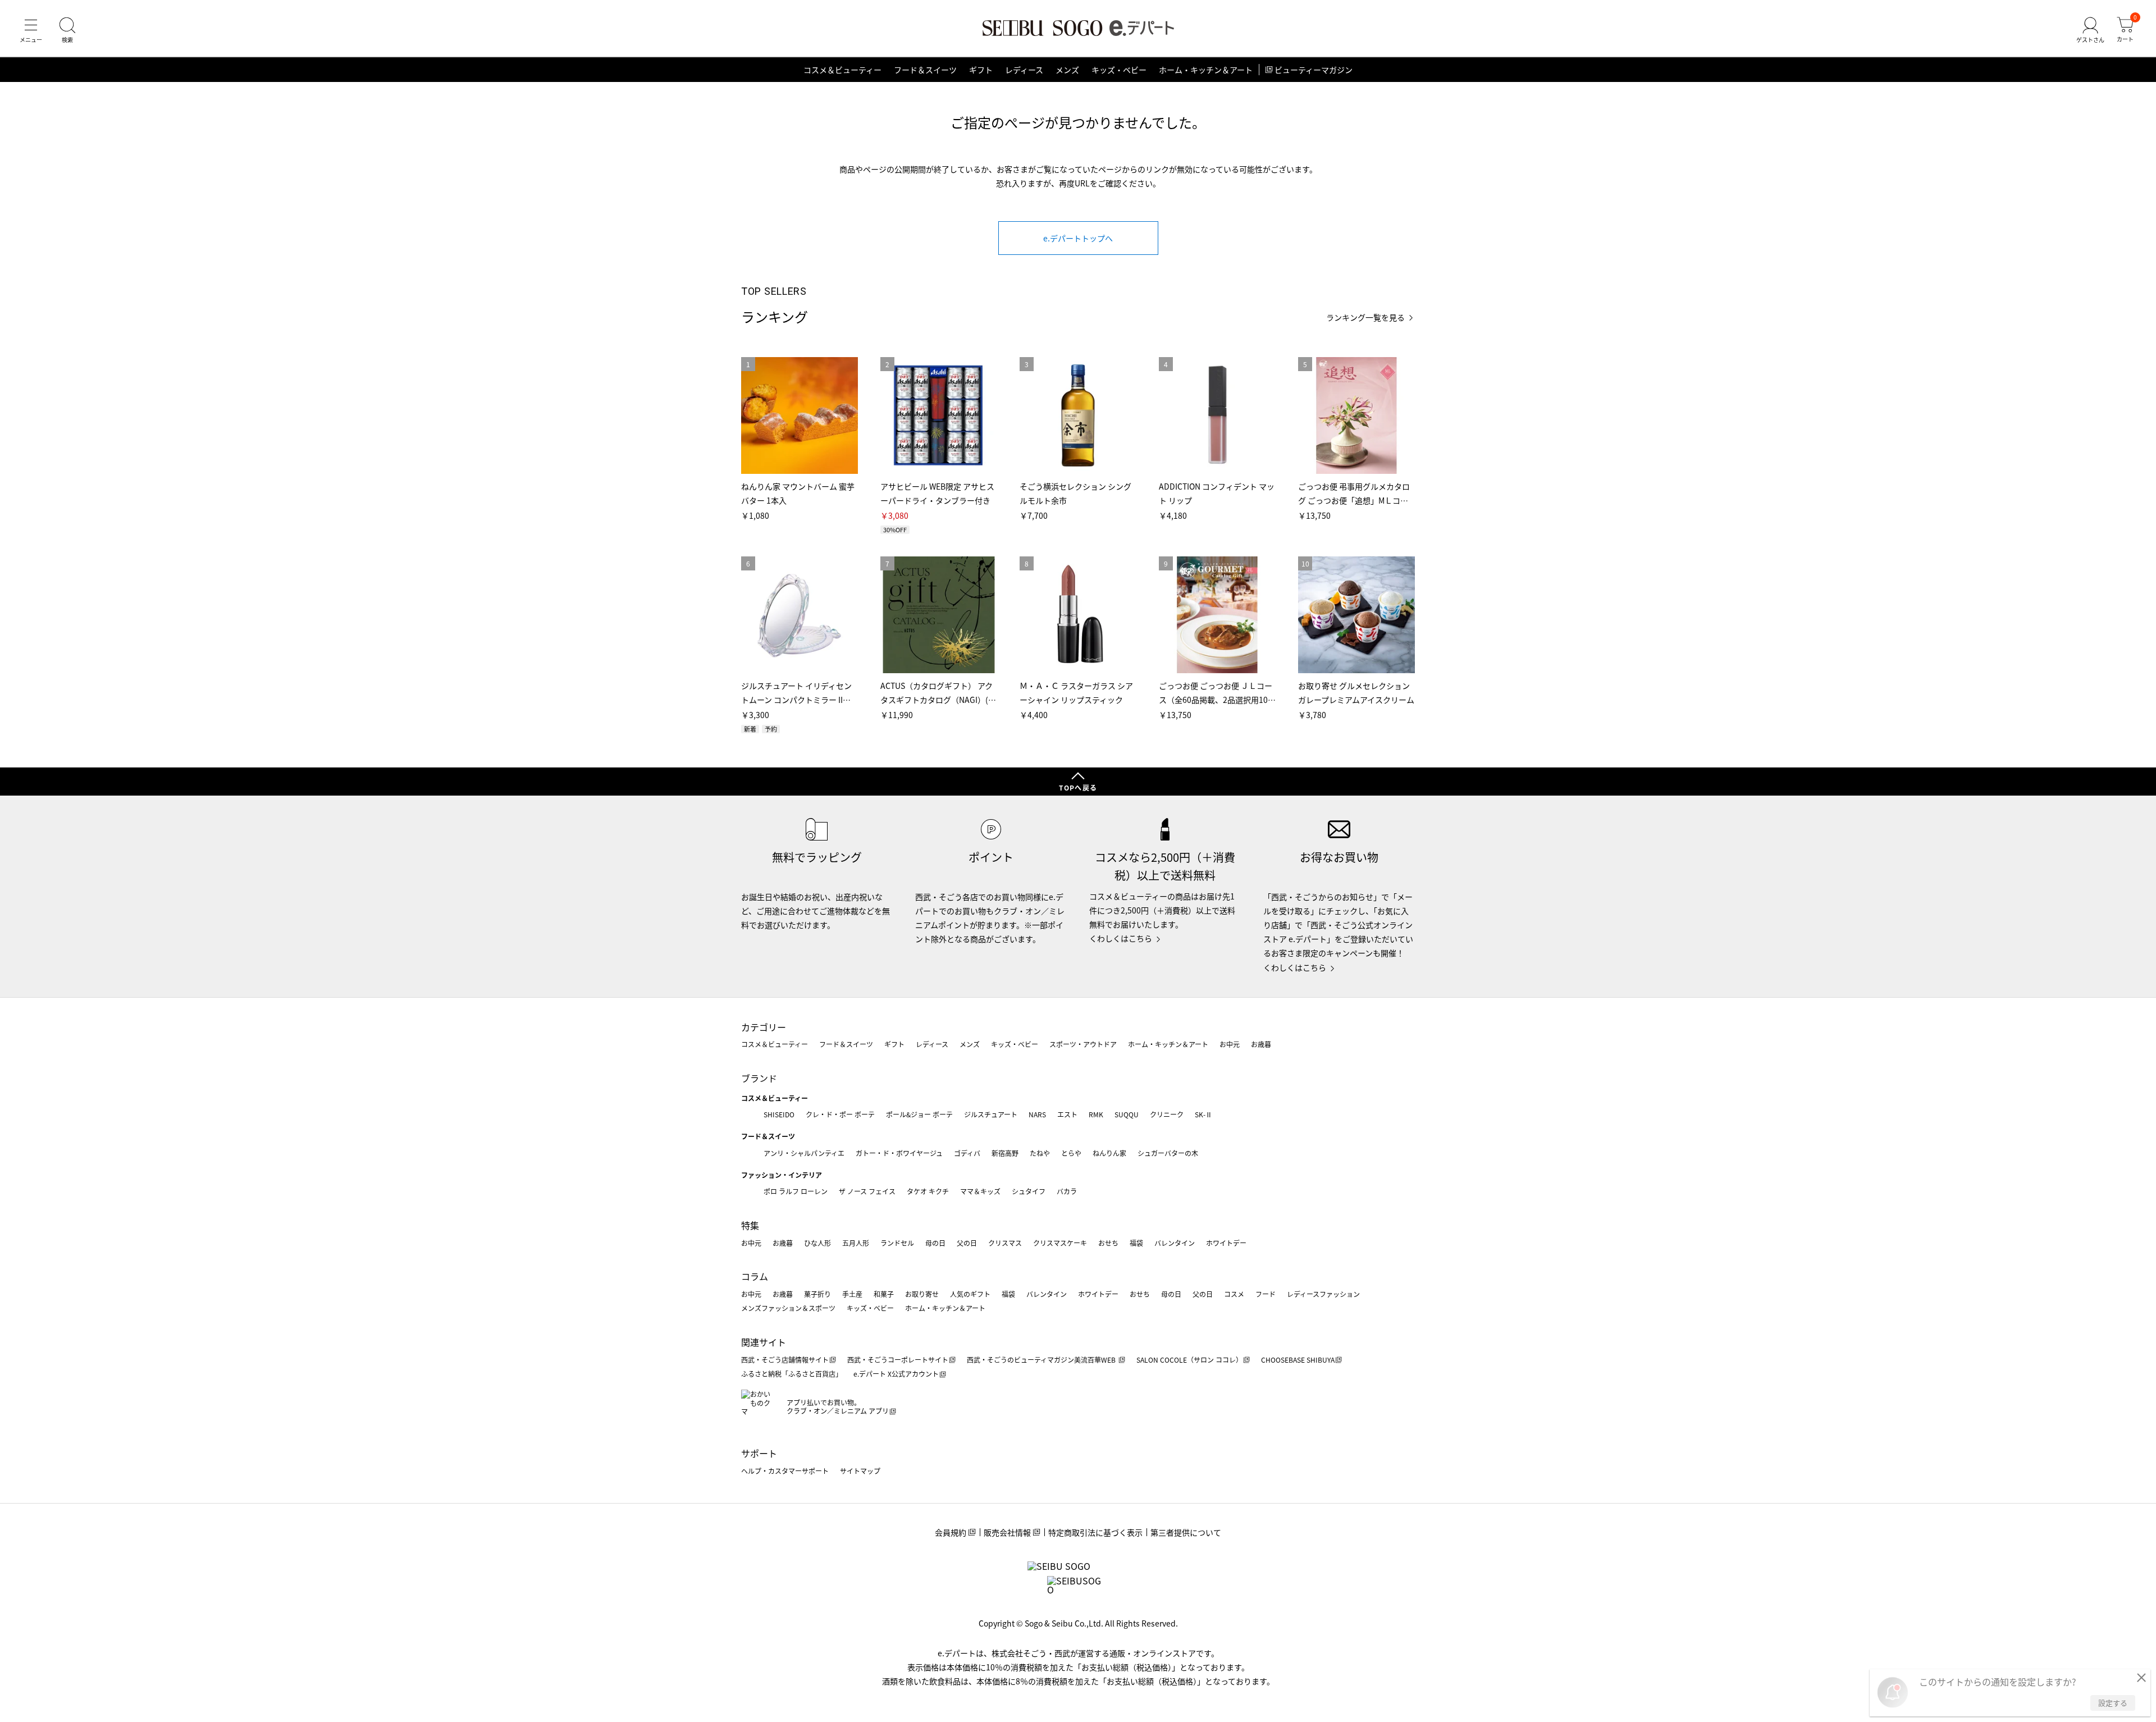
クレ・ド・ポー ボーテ (840, 1114)
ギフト (981, 70)
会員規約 (951, 1532)
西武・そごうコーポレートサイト (898, 1360)
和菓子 (884, 1294)
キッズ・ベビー (1119, 70)
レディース (1024, 70)
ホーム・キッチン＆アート (1206, 70)
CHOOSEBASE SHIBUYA (1298, 1360)
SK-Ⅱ (1203, 1114)
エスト (1067, 1114)
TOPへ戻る (1078, 787)
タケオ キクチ (928, 1191)
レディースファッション (1323, 1294)
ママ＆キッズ (980, 1191)
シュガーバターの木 (1168, 1153)
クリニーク (1167, 1114)
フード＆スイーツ (925, 70)
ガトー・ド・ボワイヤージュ (899, 1153)
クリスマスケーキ (1060, 1243)
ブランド (759, 1078)
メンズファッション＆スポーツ (788, 1308)
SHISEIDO (779, 1114)
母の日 (935, 1243)
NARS (1037, 1114)
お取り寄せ (922, 1294)
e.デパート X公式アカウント (896, 1374)
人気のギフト (970, 1294)
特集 (750, 1225)
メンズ (1067, 70)
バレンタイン (1175, 1243)
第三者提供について (1186, 1532)
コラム (755, 1276)
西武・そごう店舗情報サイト (785, 1360)
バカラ (1067, 1191)
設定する (2113, 1703)
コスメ (1234, 1294)
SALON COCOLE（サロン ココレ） (1189, 1360)
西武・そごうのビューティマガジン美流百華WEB (1042, 1360)
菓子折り (817, 1294)
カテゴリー (764, 1027)
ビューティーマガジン (1314, 70)
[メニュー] (31, 30)
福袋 (1136, 1243)
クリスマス (1005, 1243)
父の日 (967, 1243)
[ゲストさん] (2090, 30)
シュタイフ (1029, 1191)
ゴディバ (967, 1153)
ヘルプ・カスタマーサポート (785, 1471)
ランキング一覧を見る (1365, 318)
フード (1266, 1294)
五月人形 (856, 1243)
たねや (1040, 1153)
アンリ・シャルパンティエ (804, 1153)
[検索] (67, 30)
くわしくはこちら (1121, 938)
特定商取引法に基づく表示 (1095, 1532)
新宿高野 (1005, 1153)
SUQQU (1127, 1114)
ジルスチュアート (991, 1114)
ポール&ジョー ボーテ (919, 1114)
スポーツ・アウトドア (1083, 1044)
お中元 (1230, 1044)
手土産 (852, 1294)
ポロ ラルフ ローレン (796, 1191)
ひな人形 (817, 1243)
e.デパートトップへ (1078, 238)
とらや (1071, 1153)
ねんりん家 (1109, 1153)
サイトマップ (860, 1471)
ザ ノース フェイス (867, 1191)
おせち (1108, 1243)
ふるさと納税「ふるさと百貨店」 (792, 1374)
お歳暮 (1261, 1044)
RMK (1096, 1114)
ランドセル (897, 1243)
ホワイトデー (1226, 1243)
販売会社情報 (1007, 1532)
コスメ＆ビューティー (842, 70)
